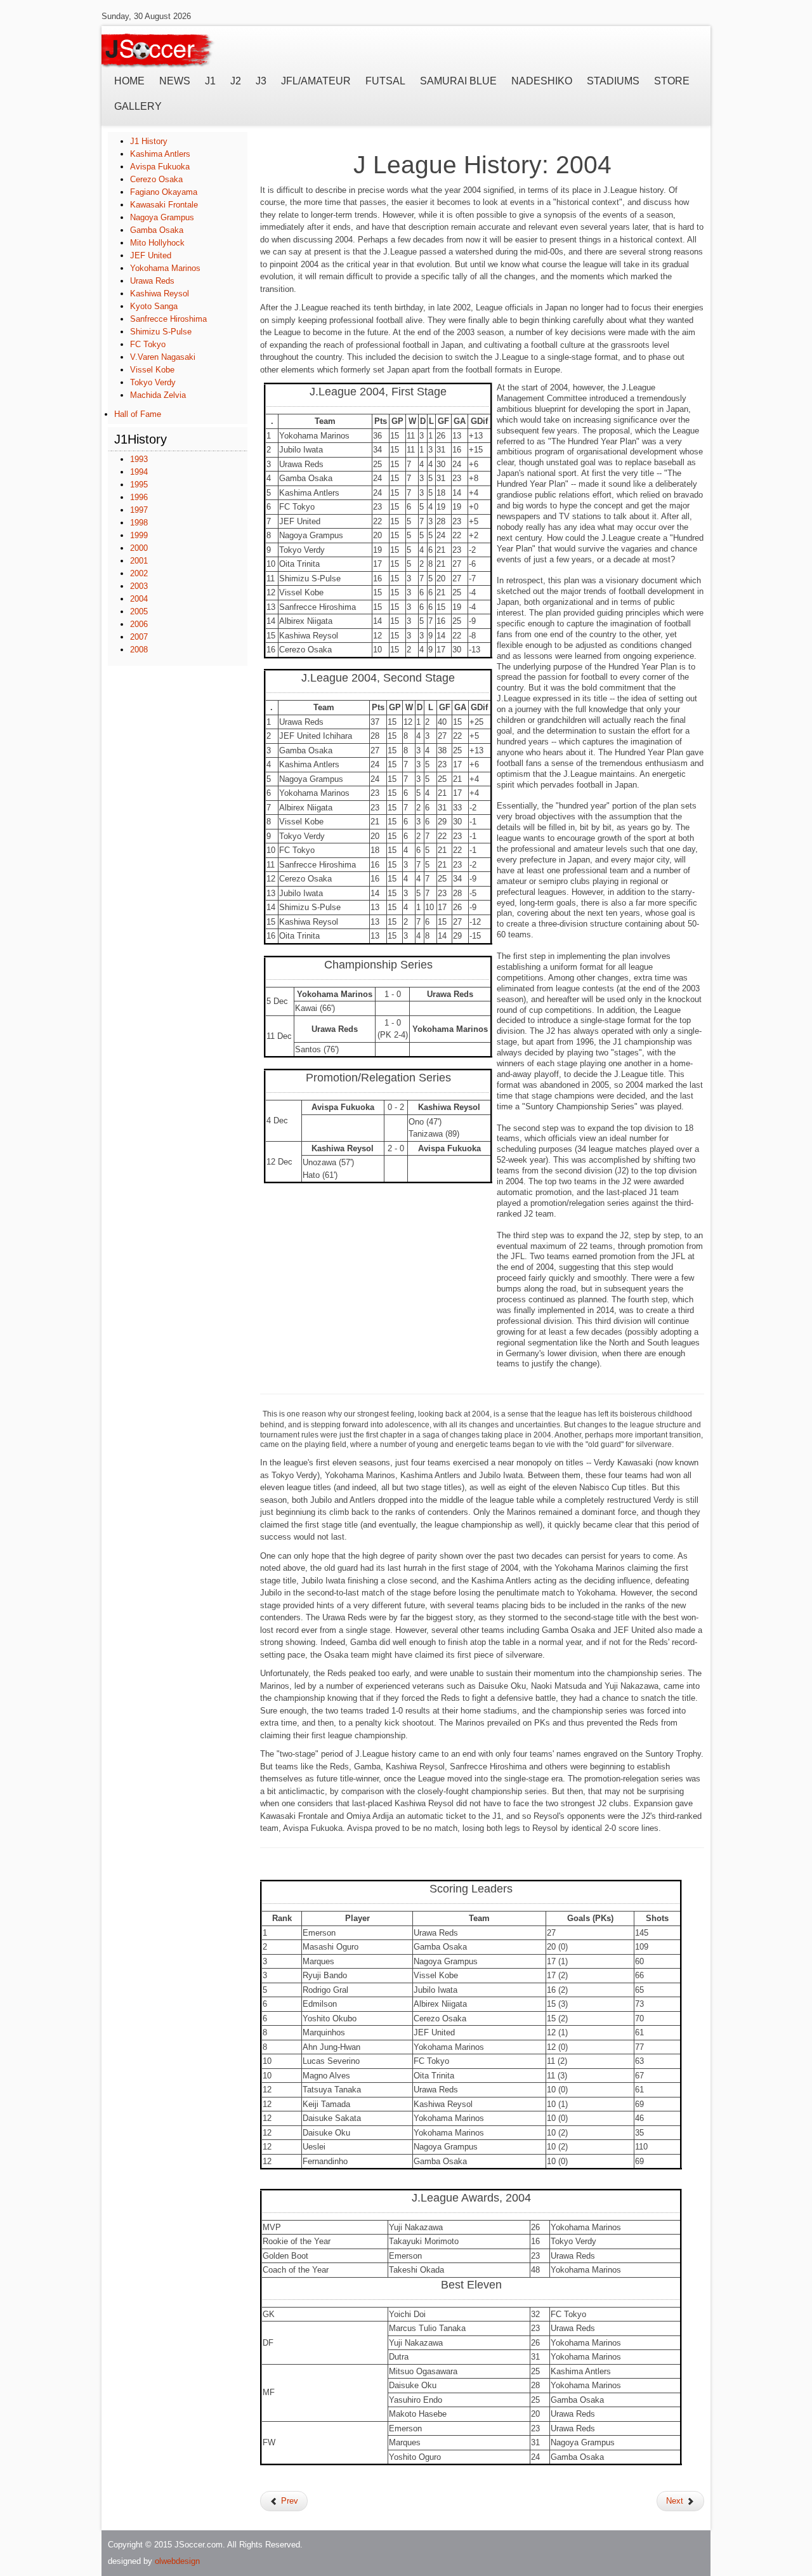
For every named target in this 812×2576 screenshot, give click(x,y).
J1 (210, 81)
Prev (288, 2501)
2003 (139, 586)
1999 (139, 535)
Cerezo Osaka (156, 179)
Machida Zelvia (158, 395)
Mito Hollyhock (157, 243)
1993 (139, 459)
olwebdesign (177, 2561)
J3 (261, 81)
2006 (139, 624)
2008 (139, 650)
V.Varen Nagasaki (163, 357)
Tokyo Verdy (153, 382)
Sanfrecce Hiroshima (168, 319)
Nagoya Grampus (162, 217)
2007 (139, 637)
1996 (139, 497)
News (175, 81)
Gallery (138, 106)
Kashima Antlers (160, 154)
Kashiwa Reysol (160, 294)
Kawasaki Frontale (164, 205)
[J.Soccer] (159, 48)
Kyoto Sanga (154, 306)
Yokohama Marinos (165, 268)
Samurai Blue (458, 81)
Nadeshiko (542, 81)
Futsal (385, 81)
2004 (139, 599)
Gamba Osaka (157, 230)
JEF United (151, 255)
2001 (139, 561)
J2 (236, 81)
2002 (139, 573)
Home (129, 81)
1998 (139, 523)
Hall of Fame (138, 414)
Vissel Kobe (152, 370)
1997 (139, 510)
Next (676, 2501)
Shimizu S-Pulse (161, 332)
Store (672, 81)
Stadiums (613, 81)
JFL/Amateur (316, 81)
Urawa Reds (152, 281)
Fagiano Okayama (164, 192)
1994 (139, 472)
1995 (139, 485)
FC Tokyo (148, 344)
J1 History (149, 141)
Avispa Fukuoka (160, 167)
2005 (139, 611)
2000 (139, 548)
